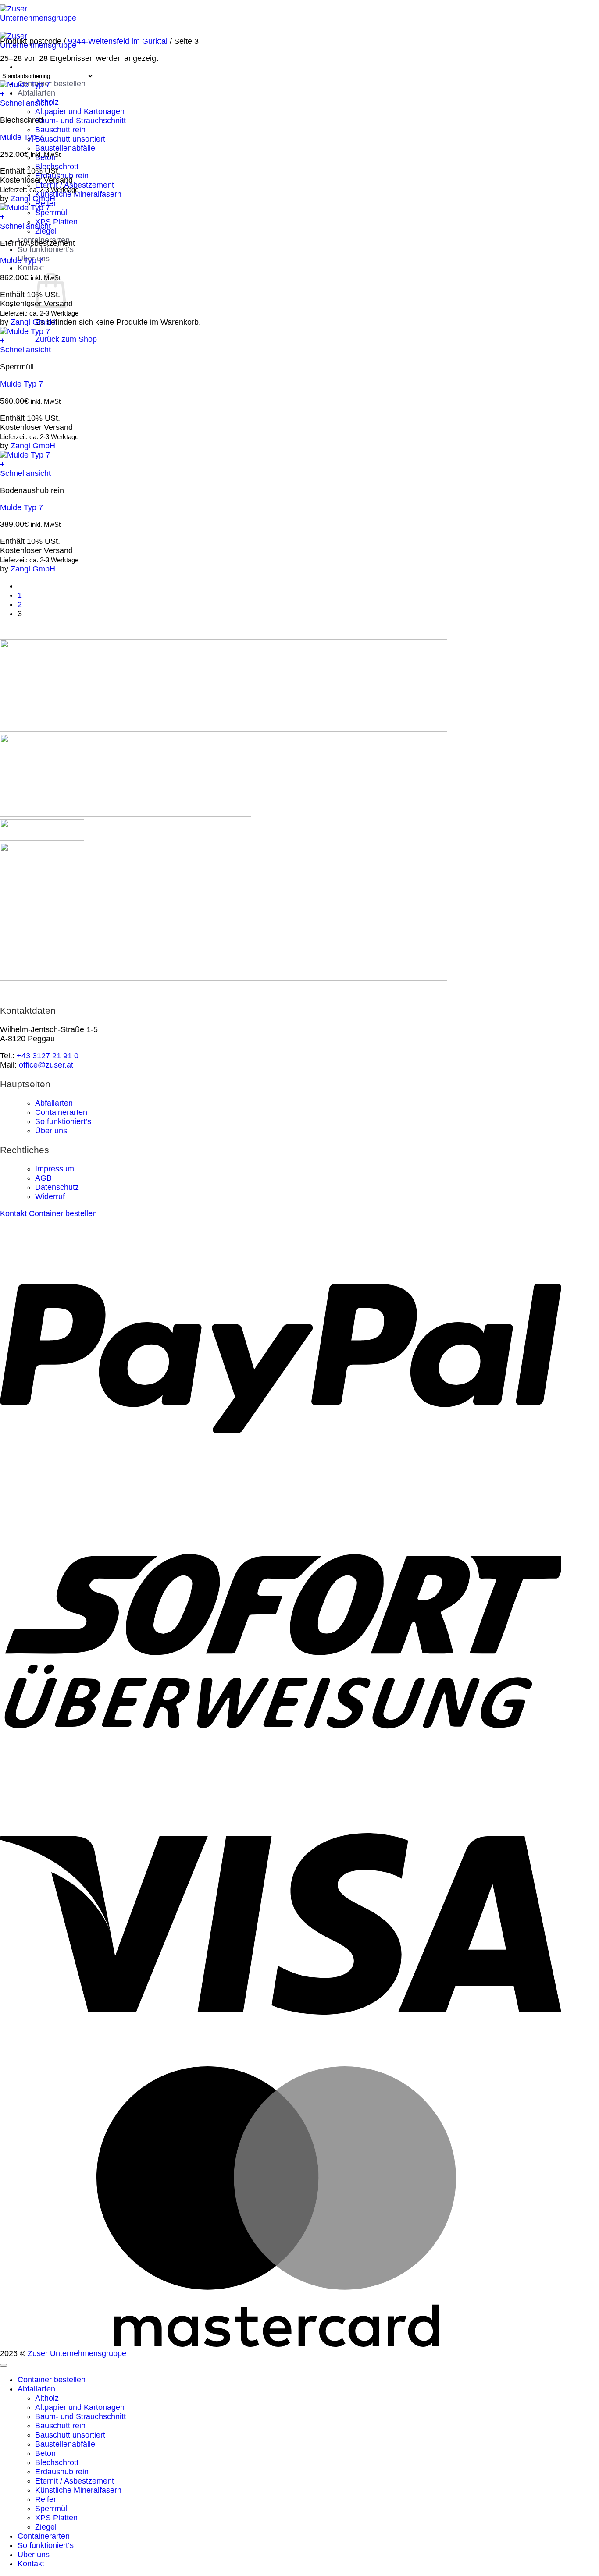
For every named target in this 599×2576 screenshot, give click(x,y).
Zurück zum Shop (66, 339)
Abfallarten (36, 93)
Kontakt (31, 268)
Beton (45, 2453)
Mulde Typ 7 (21, 137)
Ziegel (46, 2527)
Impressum (55, 1169)
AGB (43, 1178)
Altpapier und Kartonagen (80, 111)
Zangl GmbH (33, 199)
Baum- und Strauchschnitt (80, 121)
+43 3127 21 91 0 (48, 1056)
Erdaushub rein (62, 2472)
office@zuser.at (46, 1065)
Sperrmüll (52, 213)
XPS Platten (56, 222)
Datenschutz (57, 1187)
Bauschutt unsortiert (70, 139)
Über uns (51, 1131)
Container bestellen (52, 84)
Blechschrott (57, 2462)
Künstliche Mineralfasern (78, 2490)
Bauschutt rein (60, 130)
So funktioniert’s (46, 249)
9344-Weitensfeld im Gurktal (118, 41)
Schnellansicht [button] (25, 103)
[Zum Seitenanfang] (4, 2365)
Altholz (47, 2398)
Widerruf (50, 1196)
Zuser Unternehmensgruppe (77, 2353)
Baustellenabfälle (65, 148)
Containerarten (61, 1112)
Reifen (46, 2499)
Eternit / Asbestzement (75, 2481)
